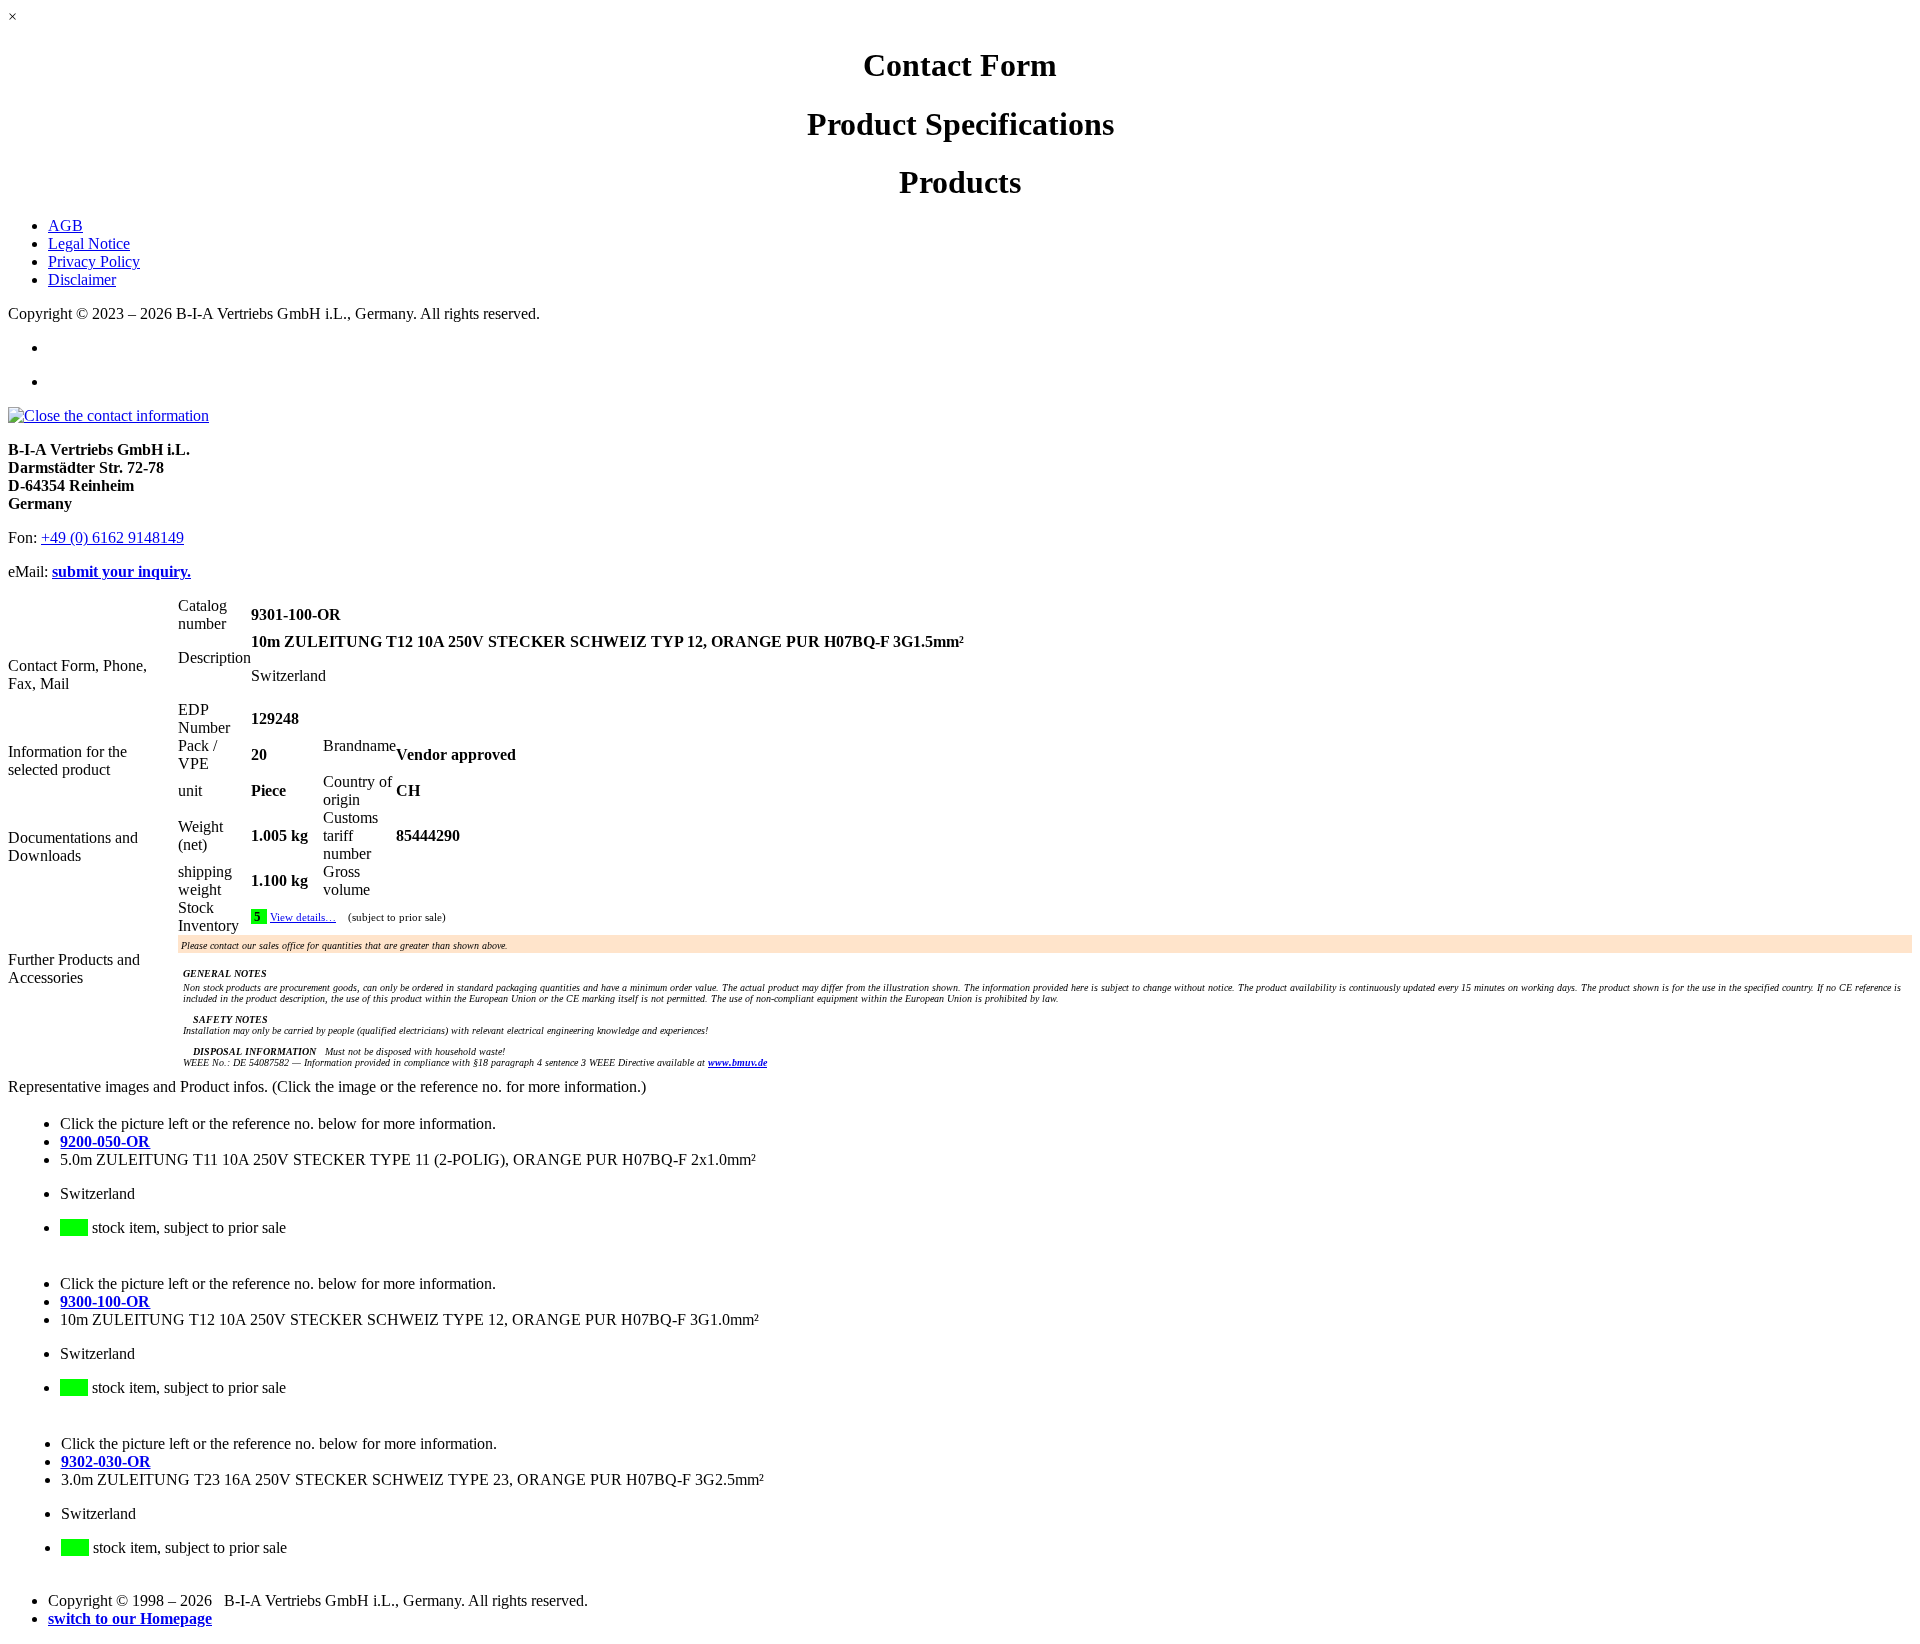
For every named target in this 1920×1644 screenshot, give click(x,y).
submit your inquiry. (121, 571)
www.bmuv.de (737, 1062)
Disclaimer (82, 279)
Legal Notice (89, 243)
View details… (303, 917)
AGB (65, 225)
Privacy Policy (94, 261)
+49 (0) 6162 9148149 (112, 537)
